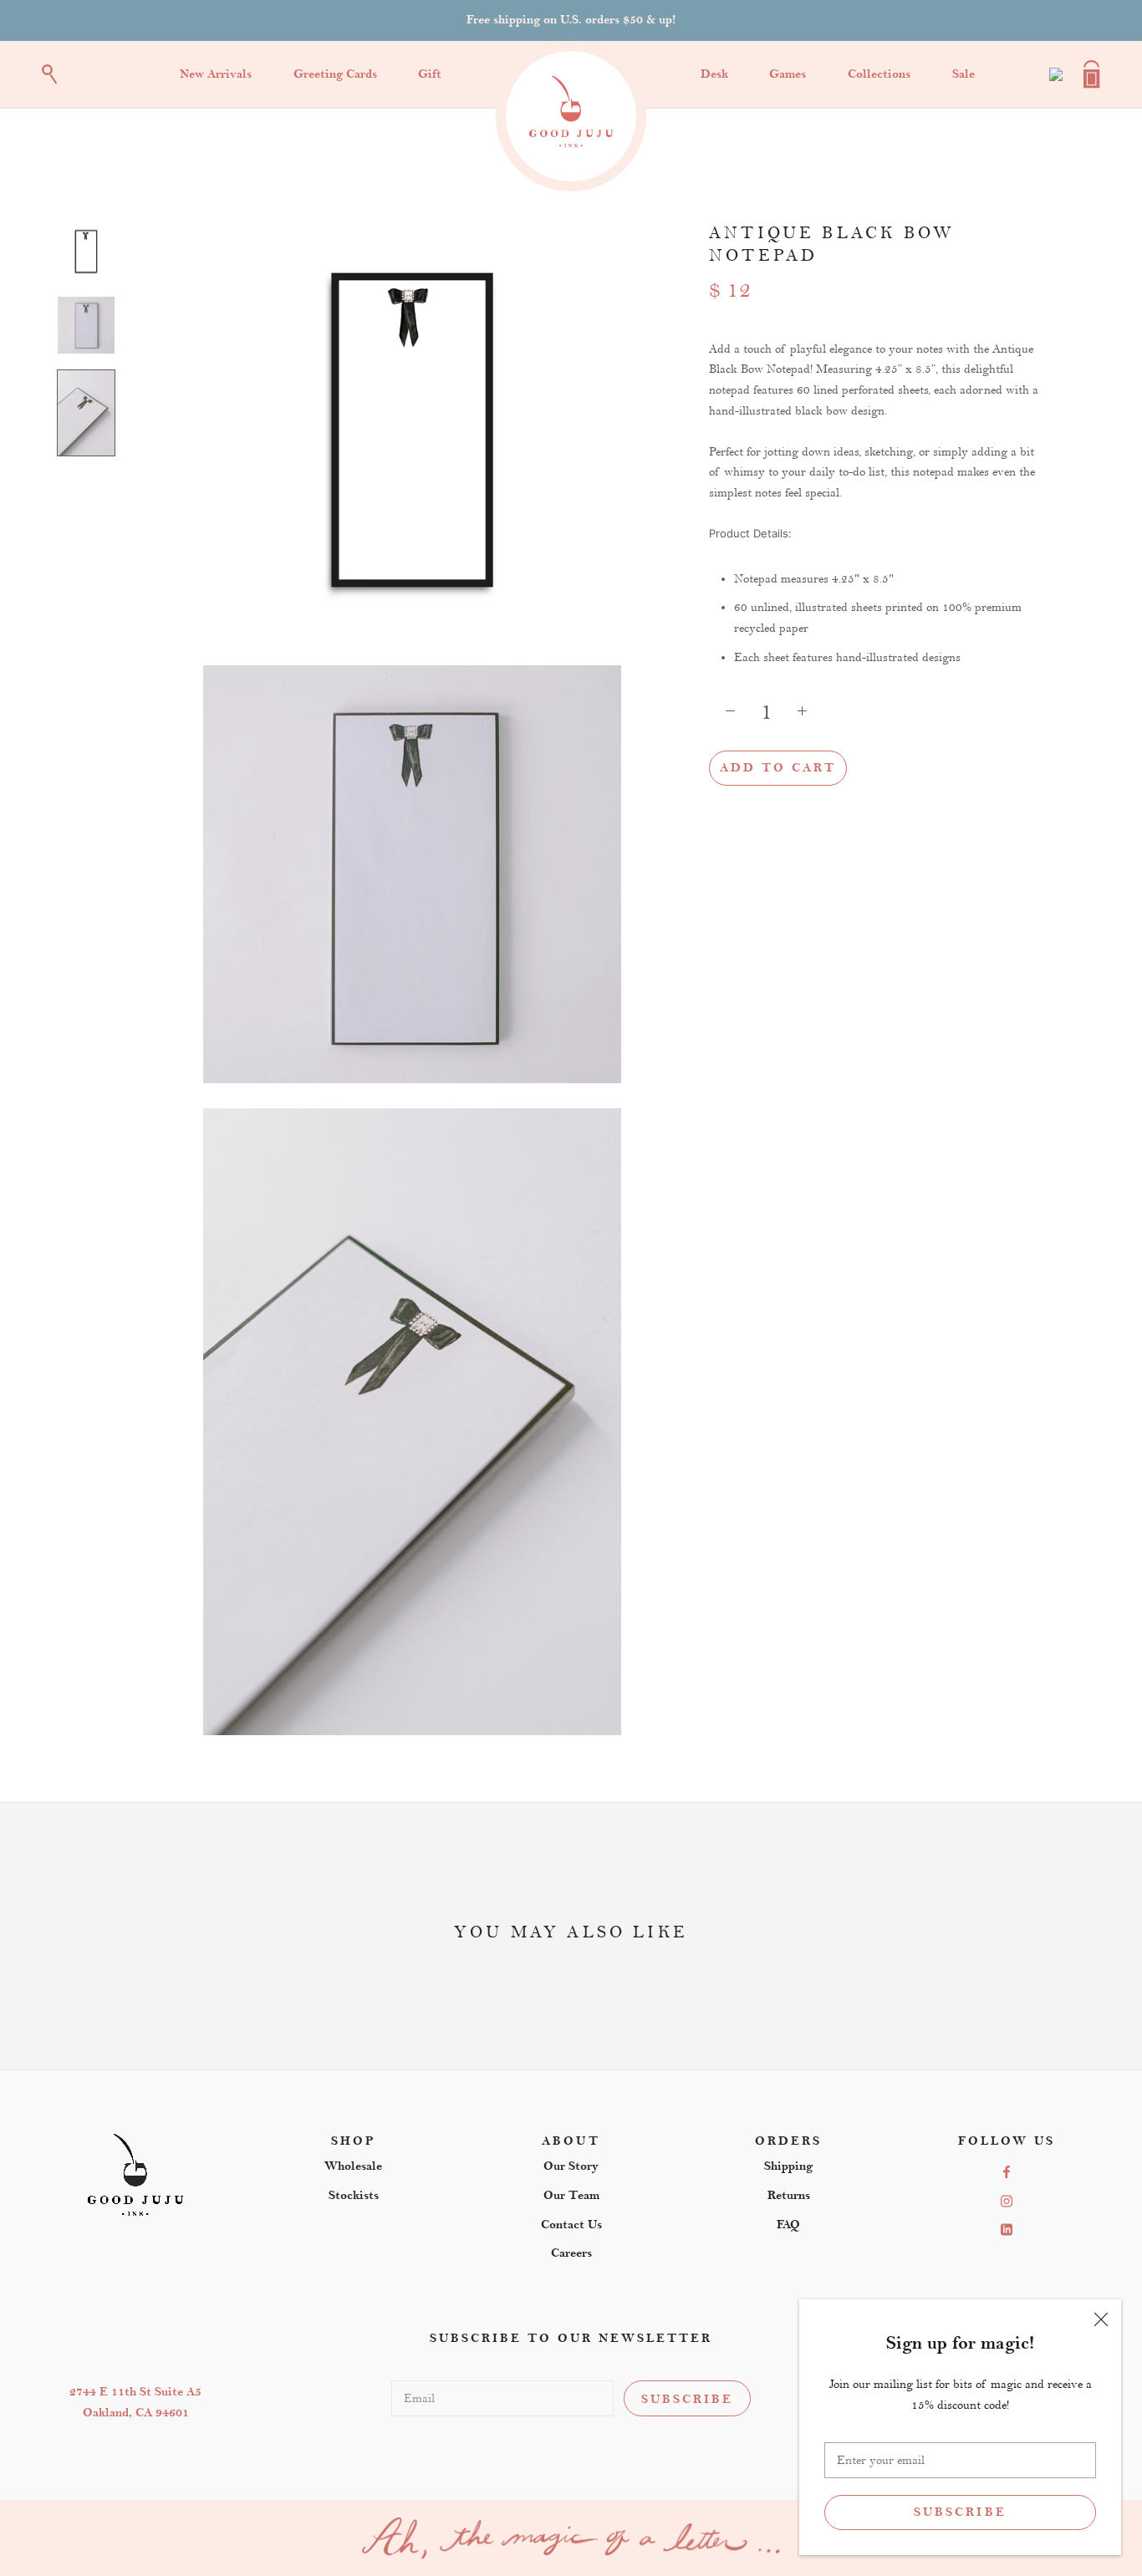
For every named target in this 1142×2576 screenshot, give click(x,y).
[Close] (1101, 2319)
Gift (430, 74)
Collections (879, 74)
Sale (964, 74)
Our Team (571, 2195)
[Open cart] (1092, 74)
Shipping (788, 2166)
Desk (714, 74)
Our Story (571, 2166)
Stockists (354, 2195)
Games (788, 74)
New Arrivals (216, 74)
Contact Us (571, 2225)
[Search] (50, 74)
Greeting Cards (335, 74)
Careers (571, 2253)
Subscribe (960, 2512)
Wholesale (353, 2166)
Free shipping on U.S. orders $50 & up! (571, 20)
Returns (789, 2195)
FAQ (788, 2225)
